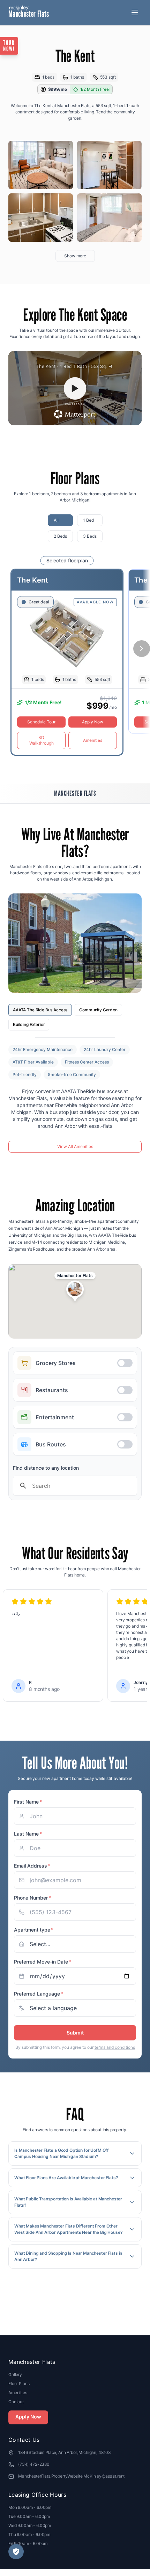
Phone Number (32, 1898)
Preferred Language (39, 1994)
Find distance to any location (46, 1468)
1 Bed (88, 520)
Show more (75, 256)
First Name (28, 1802)
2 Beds (60, 536)
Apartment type (34, 1930)
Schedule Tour (41, 722)
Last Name (28, 1834)
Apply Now (93, 722)
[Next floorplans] (142, 649)
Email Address (32, 1866)
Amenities (93, 740)
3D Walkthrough (42, 740)
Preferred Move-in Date (43, 1962)
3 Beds (90, 536)
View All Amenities (75, 1146)
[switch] (75, 1363)
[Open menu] (135, 13)
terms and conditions (115, 2047)
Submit (75, 2033)
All (56, 520)
